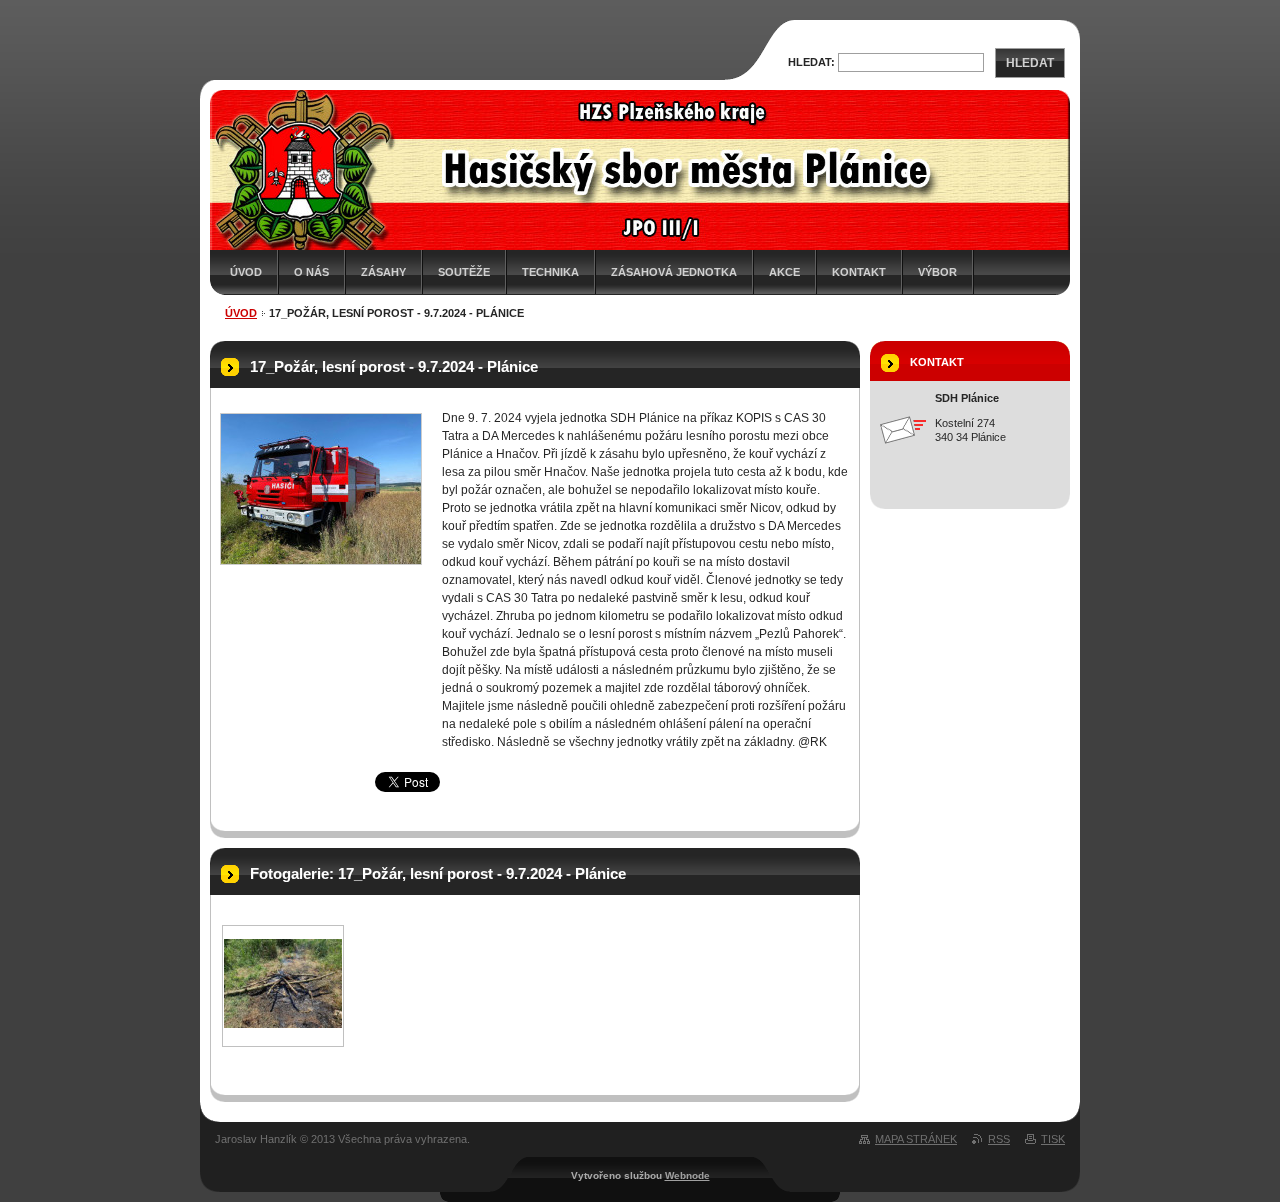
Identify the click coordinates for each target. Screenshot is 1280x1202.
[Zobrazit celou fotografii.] (283, 1024)
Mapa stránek (916, 1139)
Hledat (1030, 63)
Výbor (937, 272)
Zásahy (383, 272)
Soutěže (464, 272)
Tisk (1053, 1139)
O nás (311, 272)
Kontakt (859, 272)
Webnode (687, 1175)
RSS (999, 1139)
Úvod (246, 272)
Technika (550, 272)
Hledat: (811, 62)
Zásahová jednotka (674, 272)
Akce (784, 272)
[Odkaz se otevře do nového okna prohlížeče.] (321, 489)
